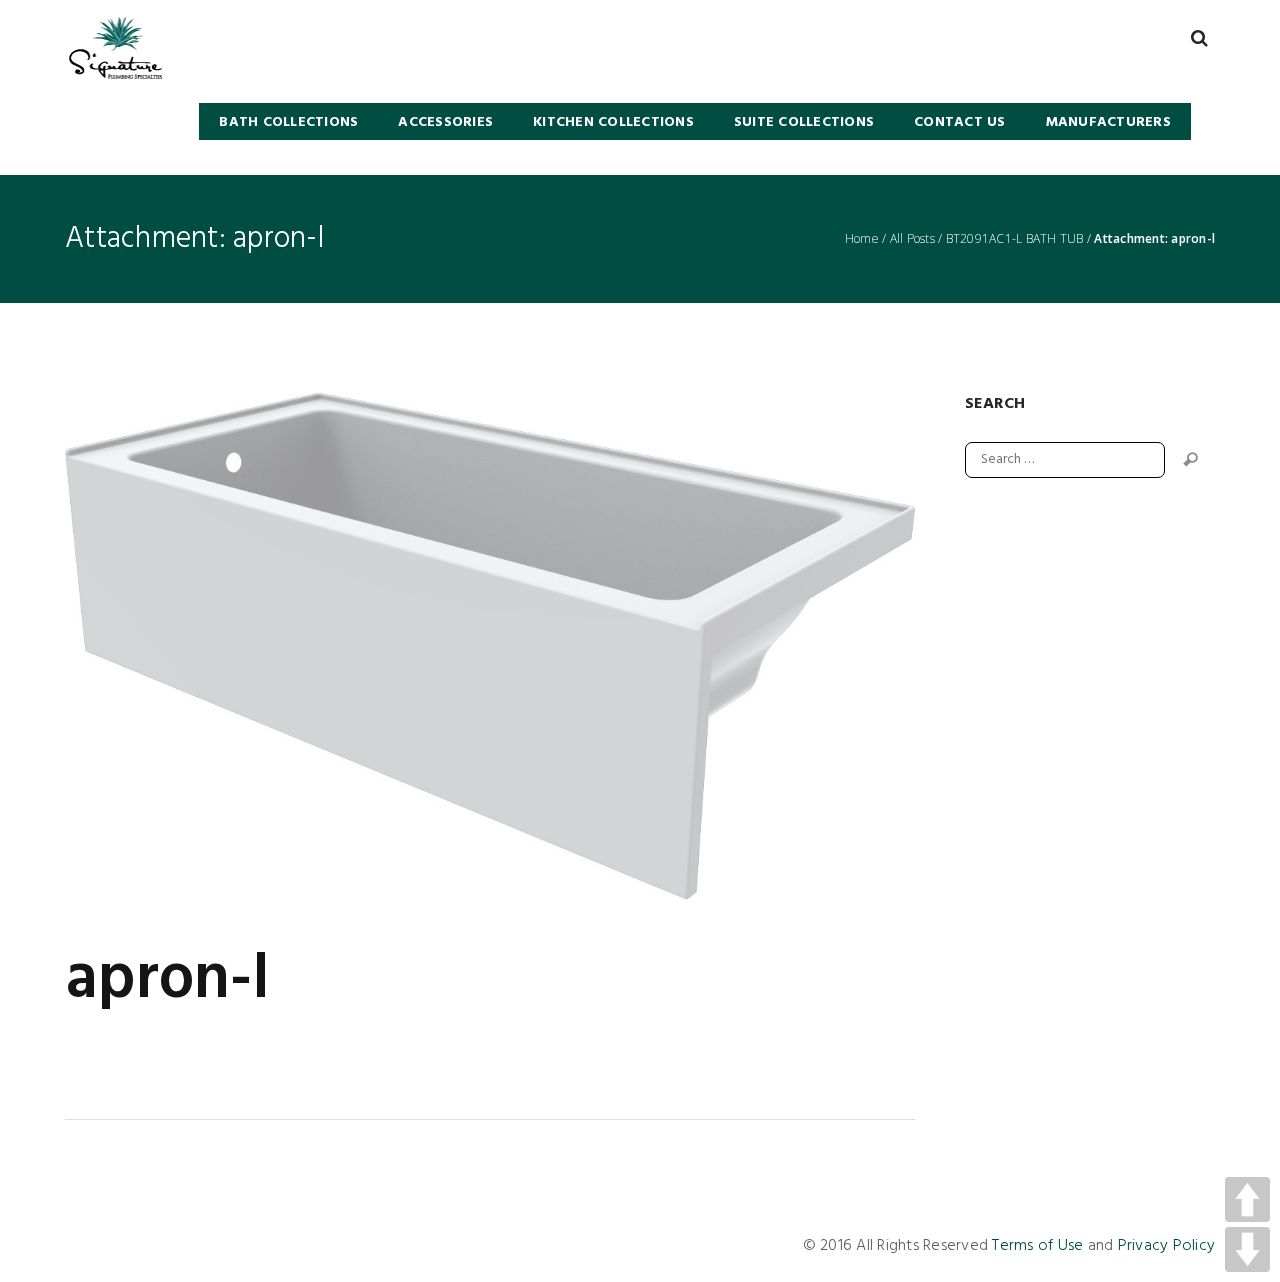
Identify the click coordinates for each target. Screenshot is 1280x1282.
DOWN (1247, 1249)
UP (1247, 1199)
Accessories (445, 122)
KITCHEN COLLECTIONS (613, 122)
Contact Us (960, 122)
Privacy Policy (1167, 1246)
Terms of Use (1037, 1246)
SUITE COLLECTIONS (804, 122)
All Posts (912, 239)
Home (862, 239)
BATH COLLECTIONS (288, 122)
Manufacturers (1108, 122)
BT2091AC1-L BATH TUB (1015, 239)
